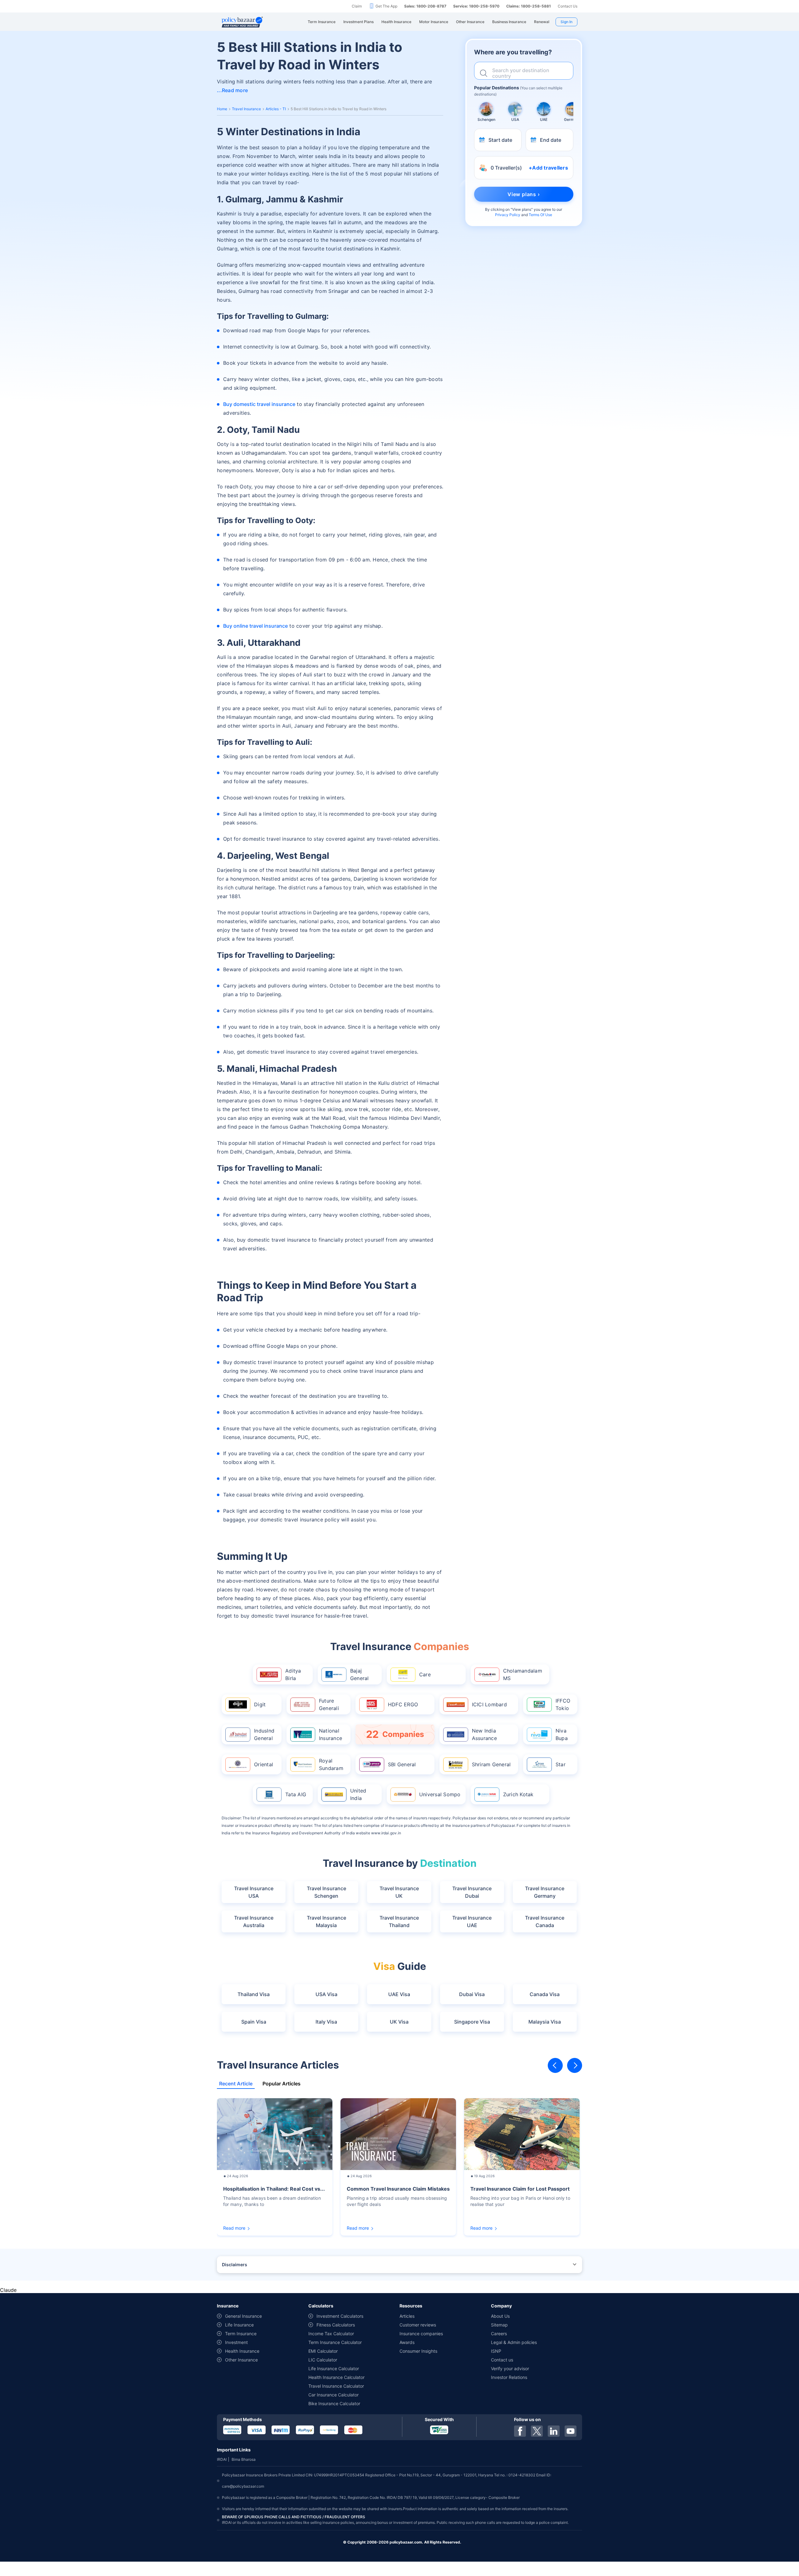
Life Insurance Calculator (334, 2368)
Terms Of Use (540, 215)
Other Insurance (241, 2360)
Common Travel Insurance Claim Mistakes (398, 2189)
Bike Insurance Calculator (334, 2403)
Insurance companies (421, 2334)
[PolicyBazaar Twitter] (537, 2431)
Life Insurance (239, 2325)
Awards (407, 2342)
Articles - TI (276, 109)
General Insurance (243, 2316)
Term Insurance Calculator (335, 2342)
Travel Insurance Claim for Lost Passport (520, 2189)
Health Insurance (242, 2351)
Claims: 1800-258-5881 (529, 6)
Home (222, 109)
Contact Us (568, 6)
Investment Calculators (340, 2316)
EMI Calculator (323, 2351)
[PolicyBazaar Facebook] (520, 2431)
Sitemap (499, 2325)
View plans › (524, 194)
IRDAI (222, 2459)
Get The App (386, 6)
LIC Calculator (323, 2360)
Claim (357, 6)
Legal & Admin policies (514, 2342)
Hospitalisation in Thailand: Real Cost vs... (274, 2189)
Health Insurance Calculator (336, 2377)
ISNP (496, 2351)
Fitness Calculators (336, 2325)
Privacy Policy (508, 215)
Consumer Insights (418, 2351)
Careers (499, 2334)
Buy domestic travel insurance (259, 404)
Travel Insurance (246, 109)
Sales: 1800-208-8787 (425, 6)
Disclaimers (235, 2265)
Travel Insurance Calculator (336, 2386)
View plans (522, 209)
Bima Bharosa (244, 2459)
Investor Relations (509, 2377)
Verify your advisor (510, 2368)
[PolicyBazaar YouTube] (571, 2431)
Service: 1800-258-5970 (476, 6)
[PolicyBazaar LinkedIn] (554, 2431)
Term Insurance (241, 2334)
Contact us (502, 2360)
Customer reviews (418, 2325)
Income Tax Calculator (331, 2334)
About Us (500, 2316)
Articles (407, 2316)
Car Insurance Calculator (333, 2395)
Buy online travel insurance (255, 626)
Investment (236, 2342)
